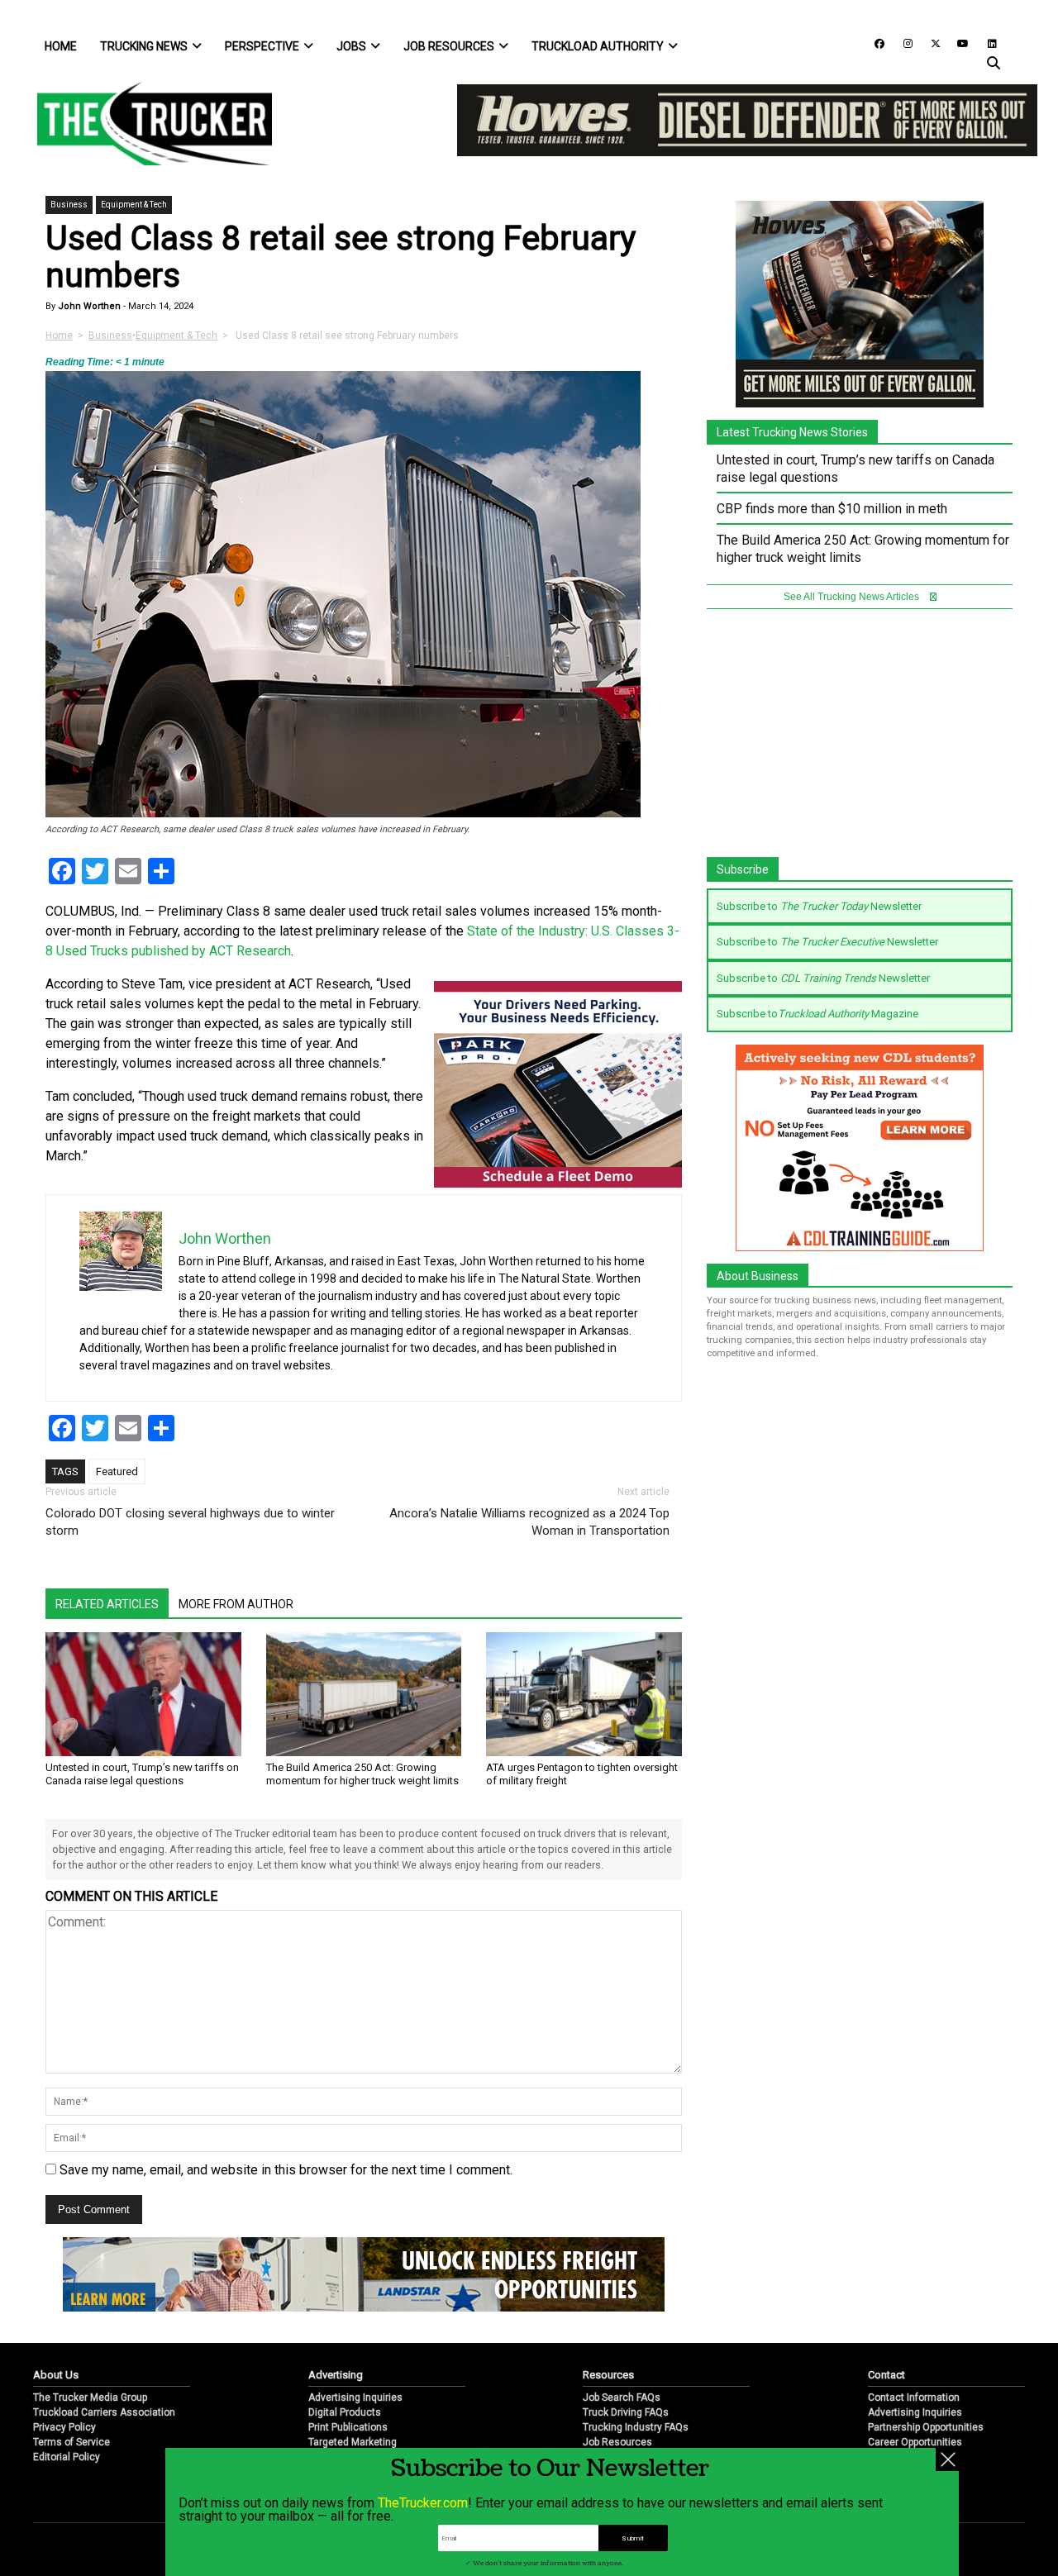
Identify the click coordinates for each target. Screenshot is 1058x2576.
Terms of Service (71, 2442)
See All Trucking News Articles (853, 597)
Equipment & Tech (134, 205)
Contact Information (914, 2397)
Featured (117, 1471)
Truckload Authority (598, 46)
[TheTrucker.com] (146, 124)
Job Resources (449, 46)
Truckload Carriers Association (104, 2412)
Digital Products (345, 2412)
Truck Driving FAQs (626, 2412)
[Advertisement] (860, 741)
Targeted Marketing (353, 2442)
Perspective (262, 46)
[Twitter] (930, 43)
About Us (56, 2375)
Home (61, 46)
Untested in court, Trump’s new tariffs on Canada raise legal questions (142, 1774)
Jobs (351, 46)
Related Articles (107, 1604)
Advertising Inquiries (355, 2397)
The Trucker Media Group (90, 2397)
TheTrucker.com (423, 2503)
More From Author (236, 1604)
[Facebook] (874, 43)
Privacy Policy (64, 2427)
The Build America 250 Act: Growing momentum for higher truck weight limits (362, 1774)
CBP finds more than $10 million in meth (832, 509)
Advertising (336, 2375)
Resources (608, 2375)
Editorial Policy (67, 2457)
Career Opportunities (915, 2442)
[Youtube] (958, 43)
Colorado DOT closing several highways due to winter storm (190, 1522)
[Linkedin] (984, 43)
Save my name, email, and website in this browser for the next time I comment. (286, 2170)
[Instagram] (902, 43)
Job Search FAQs (622, 2397)
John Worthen (88, 306)
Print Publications (348, 2427)
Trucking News (144, 46)
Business (69, 205)
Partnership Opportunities (926, 2427)
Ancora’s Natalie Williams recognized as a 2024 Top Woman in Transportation (529, 1522)
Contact (886, 2375)
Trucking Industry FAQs (636, 2427)
